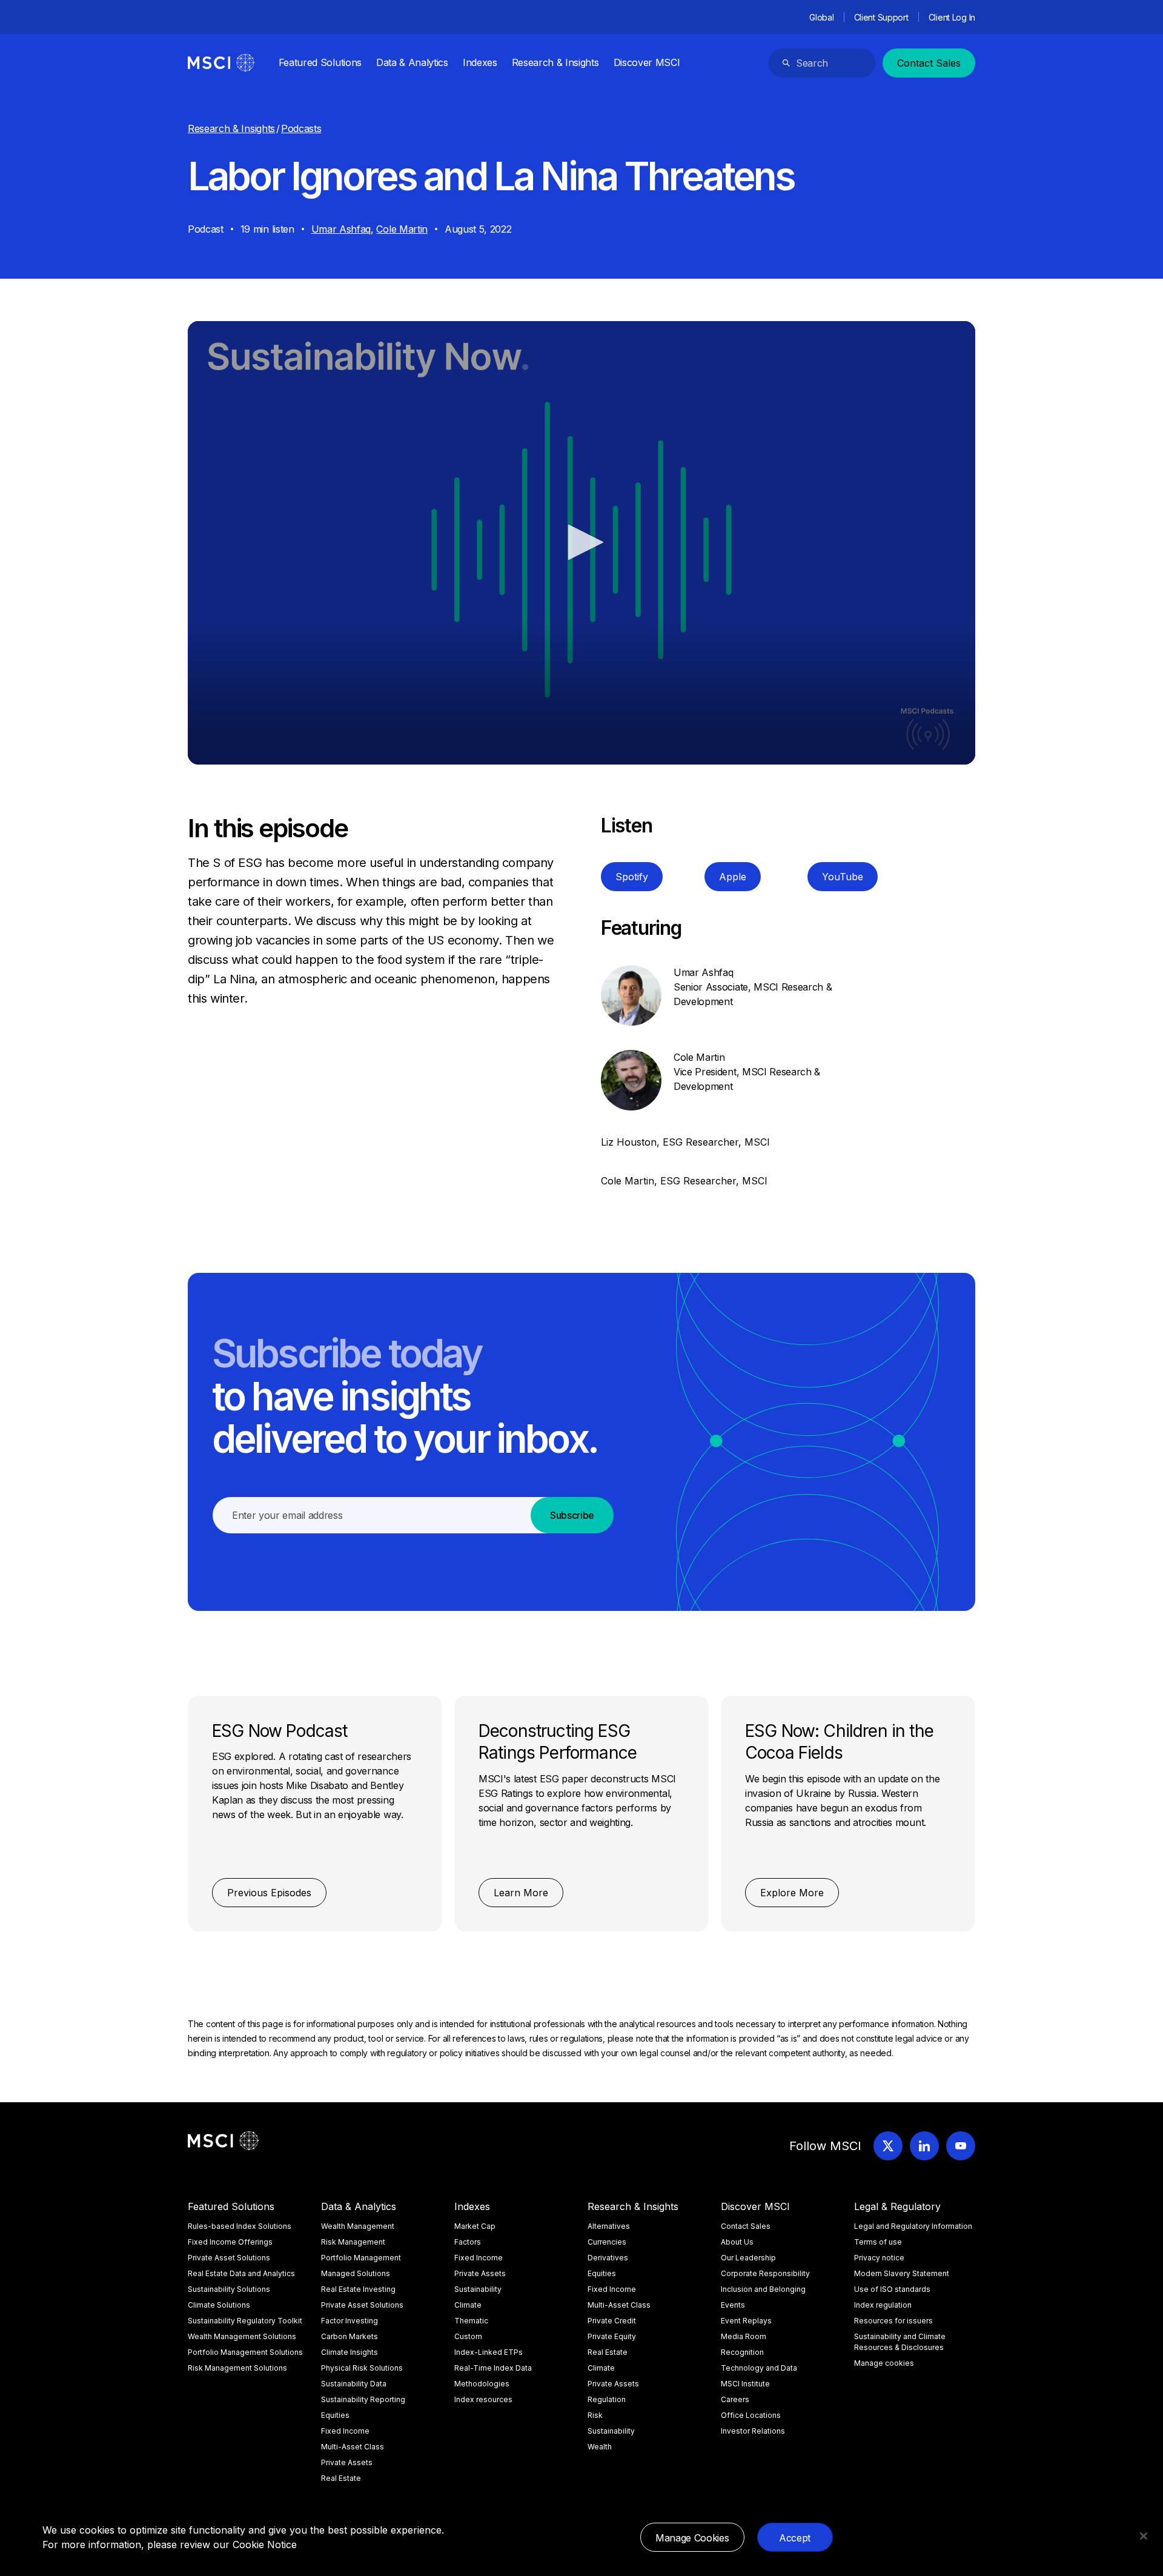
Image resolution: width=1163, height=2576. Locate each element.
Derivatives (608, 2258)
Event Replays (746, 2321)
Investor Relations (753, 2431)
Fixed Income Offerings (230, 2242)
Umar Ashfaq (341, 229)
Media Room (744, 2336)
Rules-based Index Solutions (240, 2226)
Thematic (471, 2321)
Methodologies (482, 2384)
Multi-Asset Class (353, 2447)
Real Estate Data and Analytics (241, 2273)
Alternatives (609, 2226)
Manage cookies (884, 2363)
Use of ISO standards (892, 2289)
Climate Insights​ (350, 2352)
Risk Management (353, 2242)
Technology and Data (759, 2368)
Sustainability (478, 2289)
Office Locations (751, 2415)
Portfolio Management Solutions (245, 2352)
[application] (581, 543)
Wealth (600, 2447)
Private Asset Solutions (229, 2258)
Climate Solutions (219, 2305)
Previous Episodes (269, 1893)
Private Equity (612, 2336)
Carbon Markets (350, 2336)
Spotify (632, 877)
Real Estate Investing (358, 2289)
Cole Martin (402, 229)
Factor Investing (350, 2321)
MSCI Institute (745, 2384)
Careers (735, 2399)
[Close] (1144, 2536)
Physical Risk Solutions (362, 2368)
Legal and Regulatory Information (913, 2226)
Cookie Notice (265, 2544)
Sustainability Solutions (229, 2289)
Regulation (607, 2399)
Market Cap (475, 2226)
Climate (468, 2305)
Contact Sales (929, 63)
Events (733, 2305)
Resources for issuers (893, 2321)
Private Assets (347, 2462)
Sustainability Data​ (354, 2384)
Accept (795, 2538)
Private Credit (612, 2321)
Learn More (521, 1893)
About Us (737, 2242)
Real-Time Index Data (493, 2368)
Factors (468, 2242)
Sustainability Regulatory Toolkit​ (245, 2321)
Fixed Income (345, 2431)
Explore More (792, 1893)
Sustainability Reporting (363, 2399)
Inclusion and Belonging (763, 2289)
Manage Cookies (692, 2538)
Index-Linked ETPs (489, 2352)
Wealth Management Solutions (242, 2336)
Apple (733, 877)
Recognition (742, 2352)
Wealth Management (358, 2226)
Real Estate (341, 2478)
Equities (335, 2415)
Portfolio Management (361, 2258)
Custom (468, 2336)
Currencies (607, 2242)
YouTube (843, 877)
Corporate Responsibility (765, 2273)
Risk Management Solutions (237, 2368)
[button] (581, 542)
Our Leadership (748, 2258)
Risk (595, 2415)
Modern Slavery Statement (902, 2273)
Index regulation (883, 2305)
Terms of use (878, 2242)
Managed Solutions (356, 2273)
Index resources (483, 2399)
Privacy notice (879, 2258)
